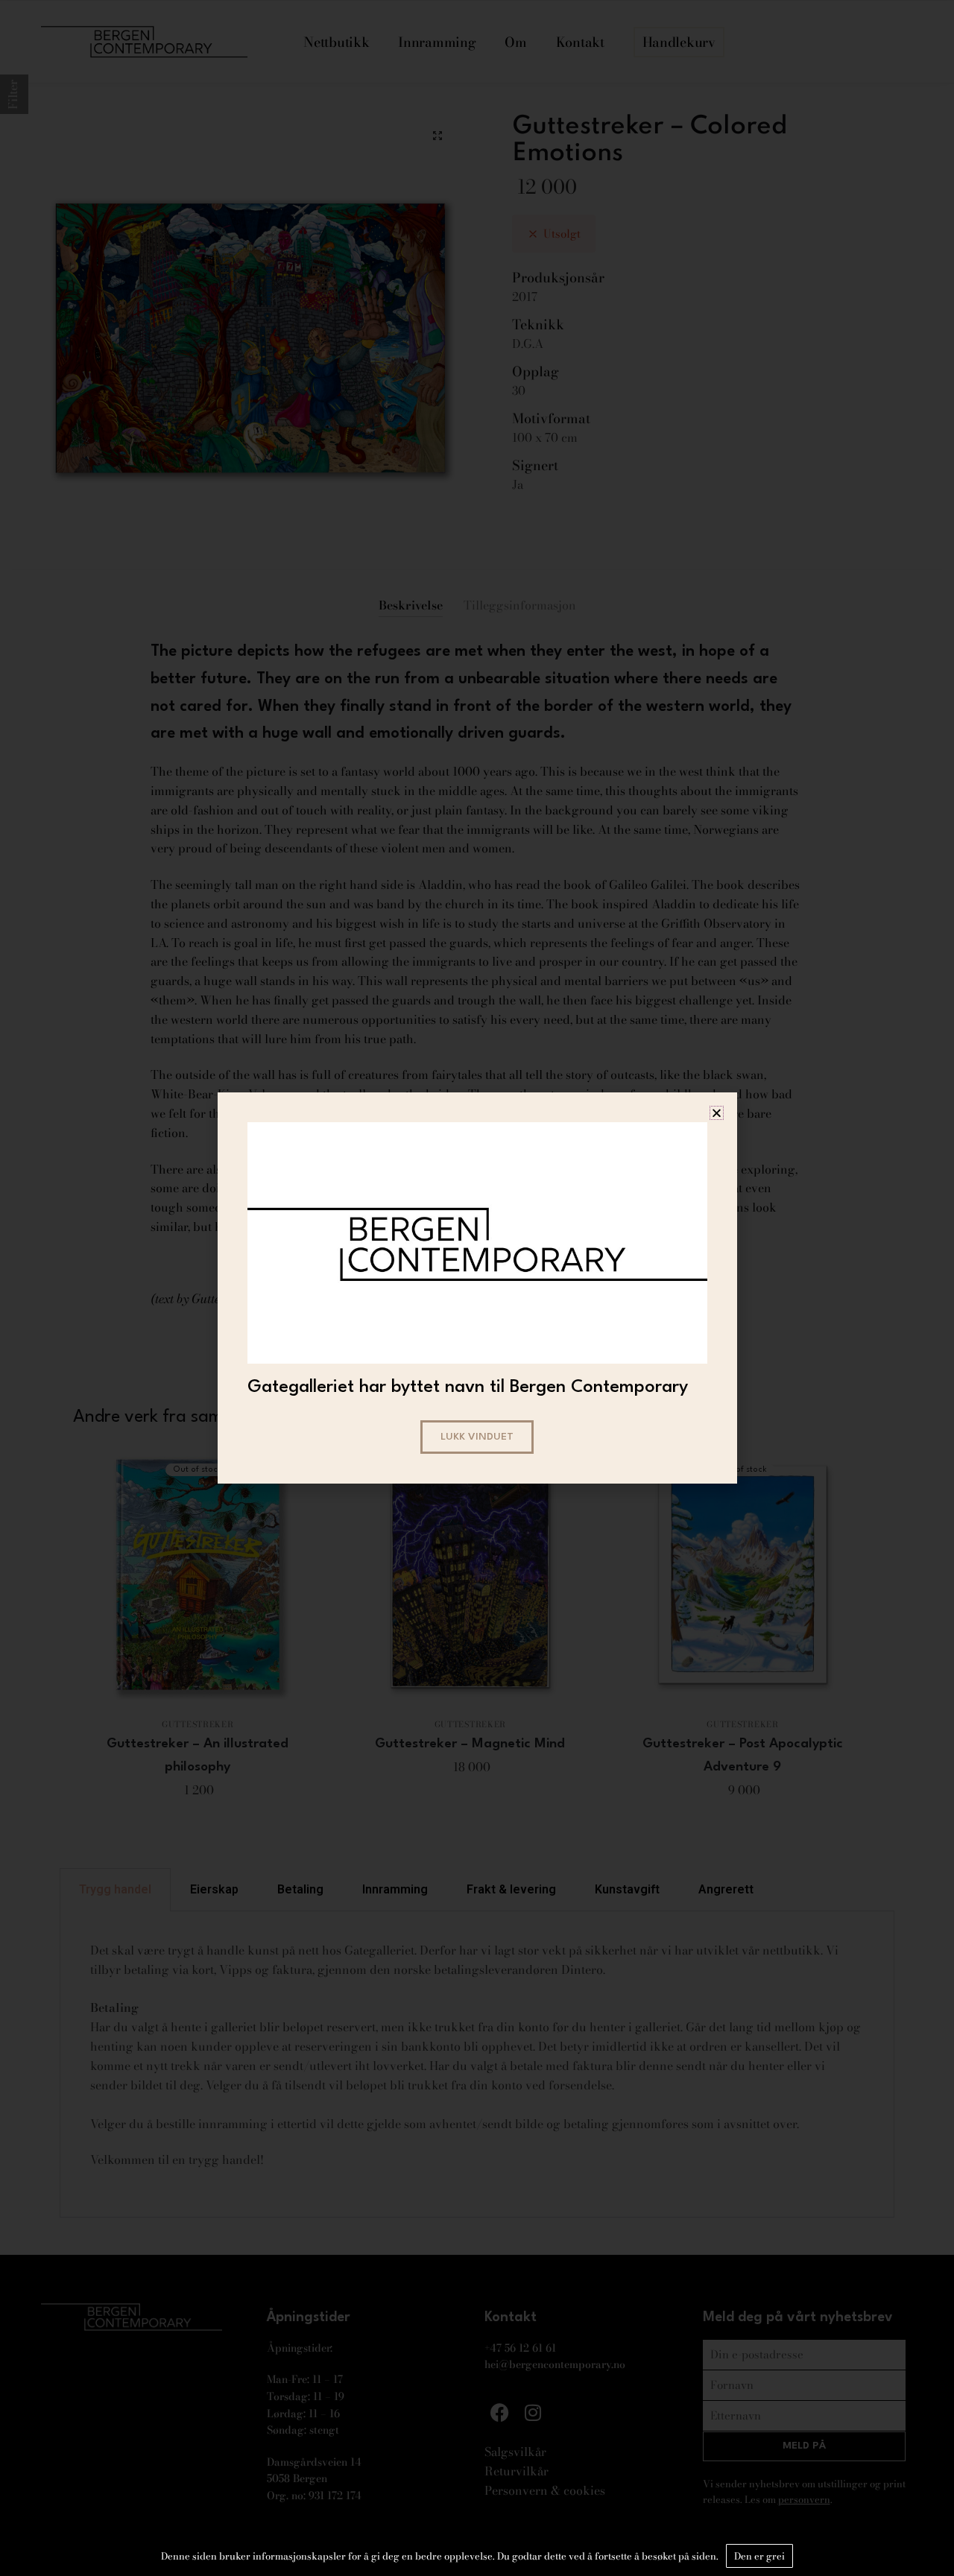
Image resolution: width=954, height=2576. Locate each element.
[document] (477, 1288)
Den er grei (759, 2556)
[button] (717, 1113)
